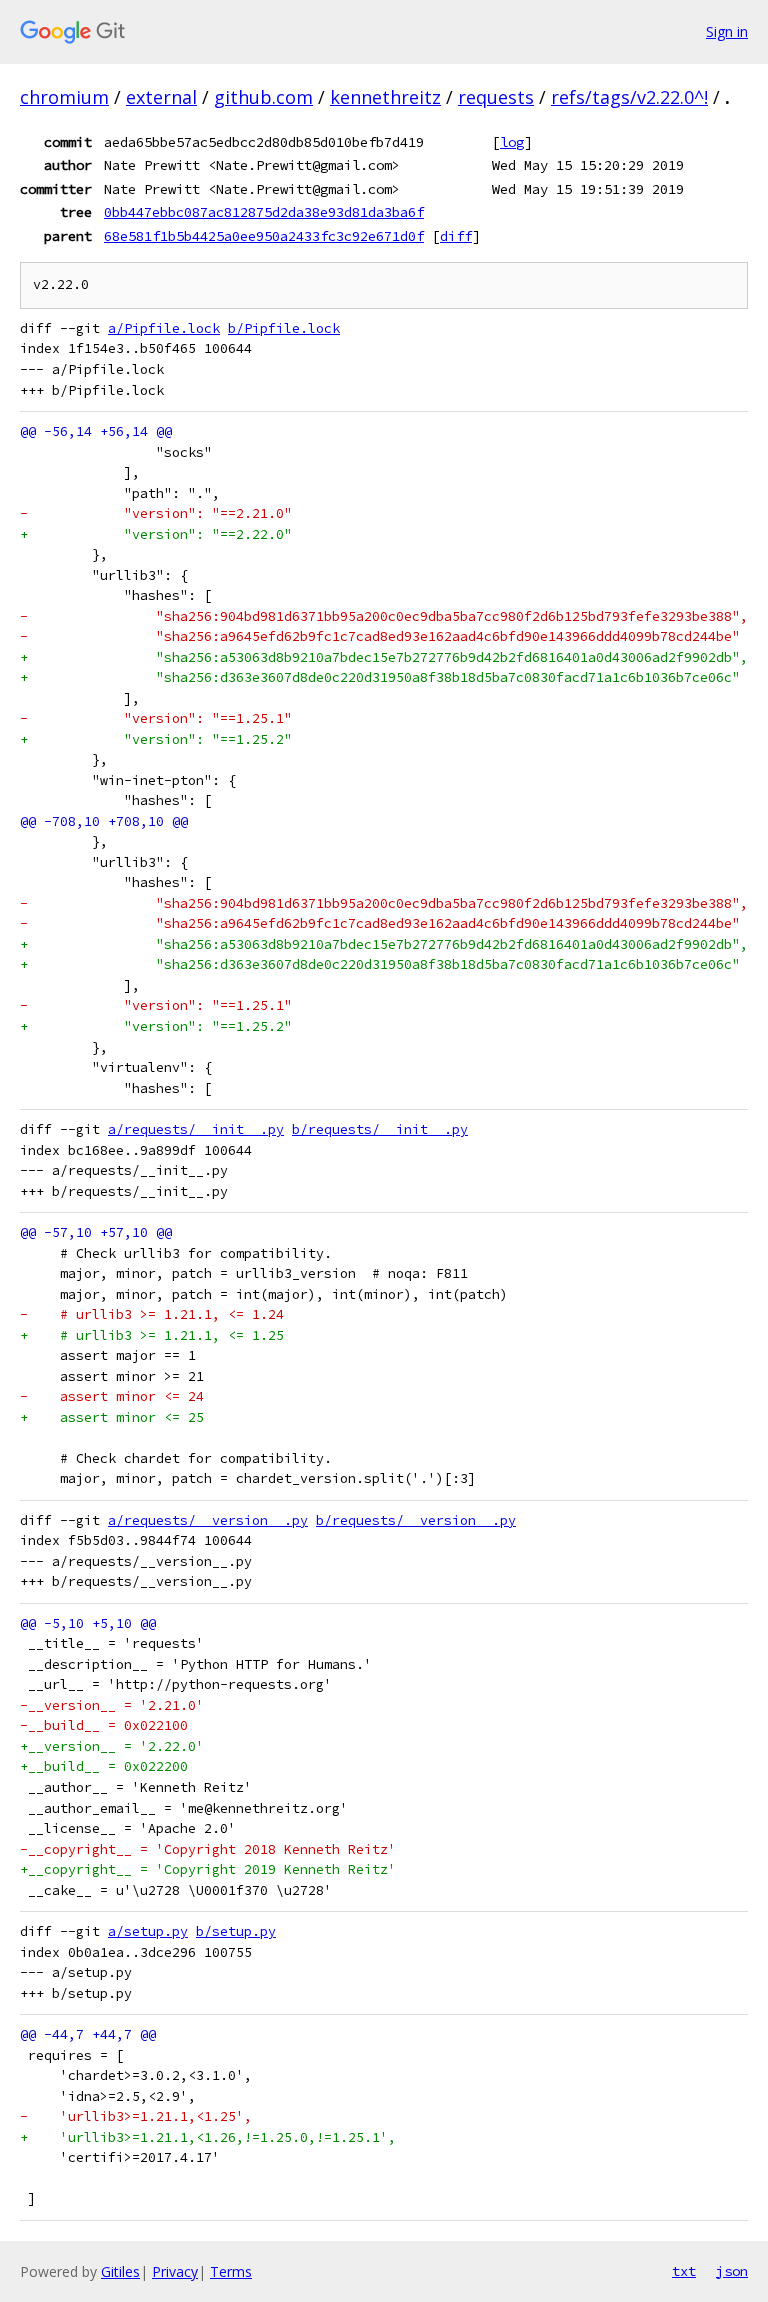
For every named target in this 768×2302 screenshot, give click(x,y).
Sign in (727, 31)
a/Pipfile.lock (164, 328)
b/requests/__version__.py (416, 1520)
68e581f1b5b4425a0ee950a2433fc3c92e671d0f (264, 236)
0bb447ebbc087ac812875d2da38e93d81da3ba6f (264, 212)
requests (496, 97)
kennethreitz (385, 97)
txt (684, 2271)
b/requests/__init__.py (380, 1129)
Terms (231, 2271)
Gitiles (120, 2271)
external (161, 97)
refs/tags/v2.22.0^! (629, 97)
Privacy (175, 2271)
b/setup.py (236, 1931)
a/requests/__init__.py (196, 1129)
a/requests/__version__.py (208, 1520)
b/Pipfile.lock (284, 328)
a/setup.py (148, 1931)
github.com (263, 97)
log (512, 142)
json (732, 2271)
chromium (64, 97)
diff (456, 236)
